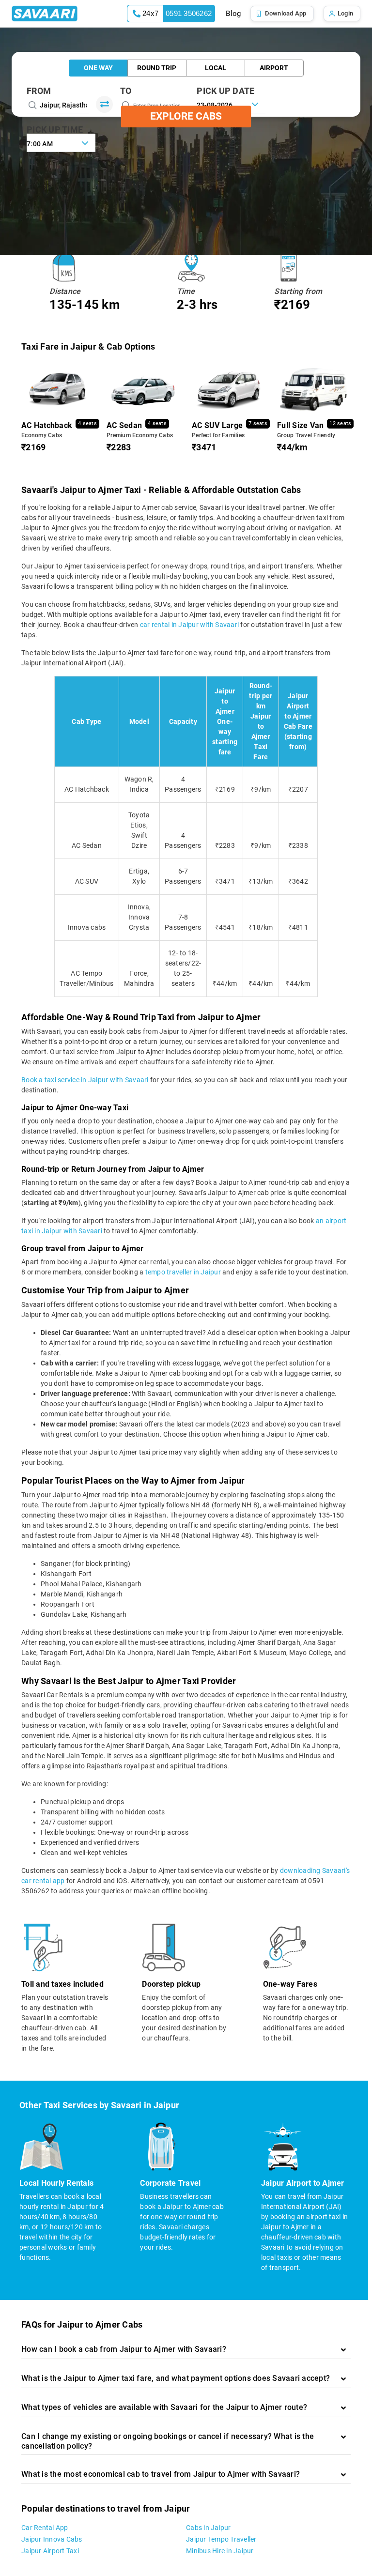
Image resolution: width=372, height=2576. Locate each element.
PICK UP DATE (225, 91)
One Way (98, 68)
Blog (233, 14)
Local (216, 68)
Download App (286, 13)
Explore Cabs (186, 116)
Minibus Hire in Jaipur (220, 2551)
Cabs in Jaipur (209, 2528)
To (126, 91)
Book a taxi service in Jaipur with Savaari (85, 1080)
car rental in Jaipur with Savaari (189, 625)
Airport (274, 68)
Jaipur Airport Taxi (50, 2551)
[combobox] (61, 143)
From (39, 91)
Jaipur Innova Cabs (52, 2539)
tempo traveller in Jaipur (183, 1272)
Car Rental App (45, 2528)
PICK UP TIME (55, 130)
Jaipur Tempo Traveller (221, 2539)
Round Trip (157, 68)
